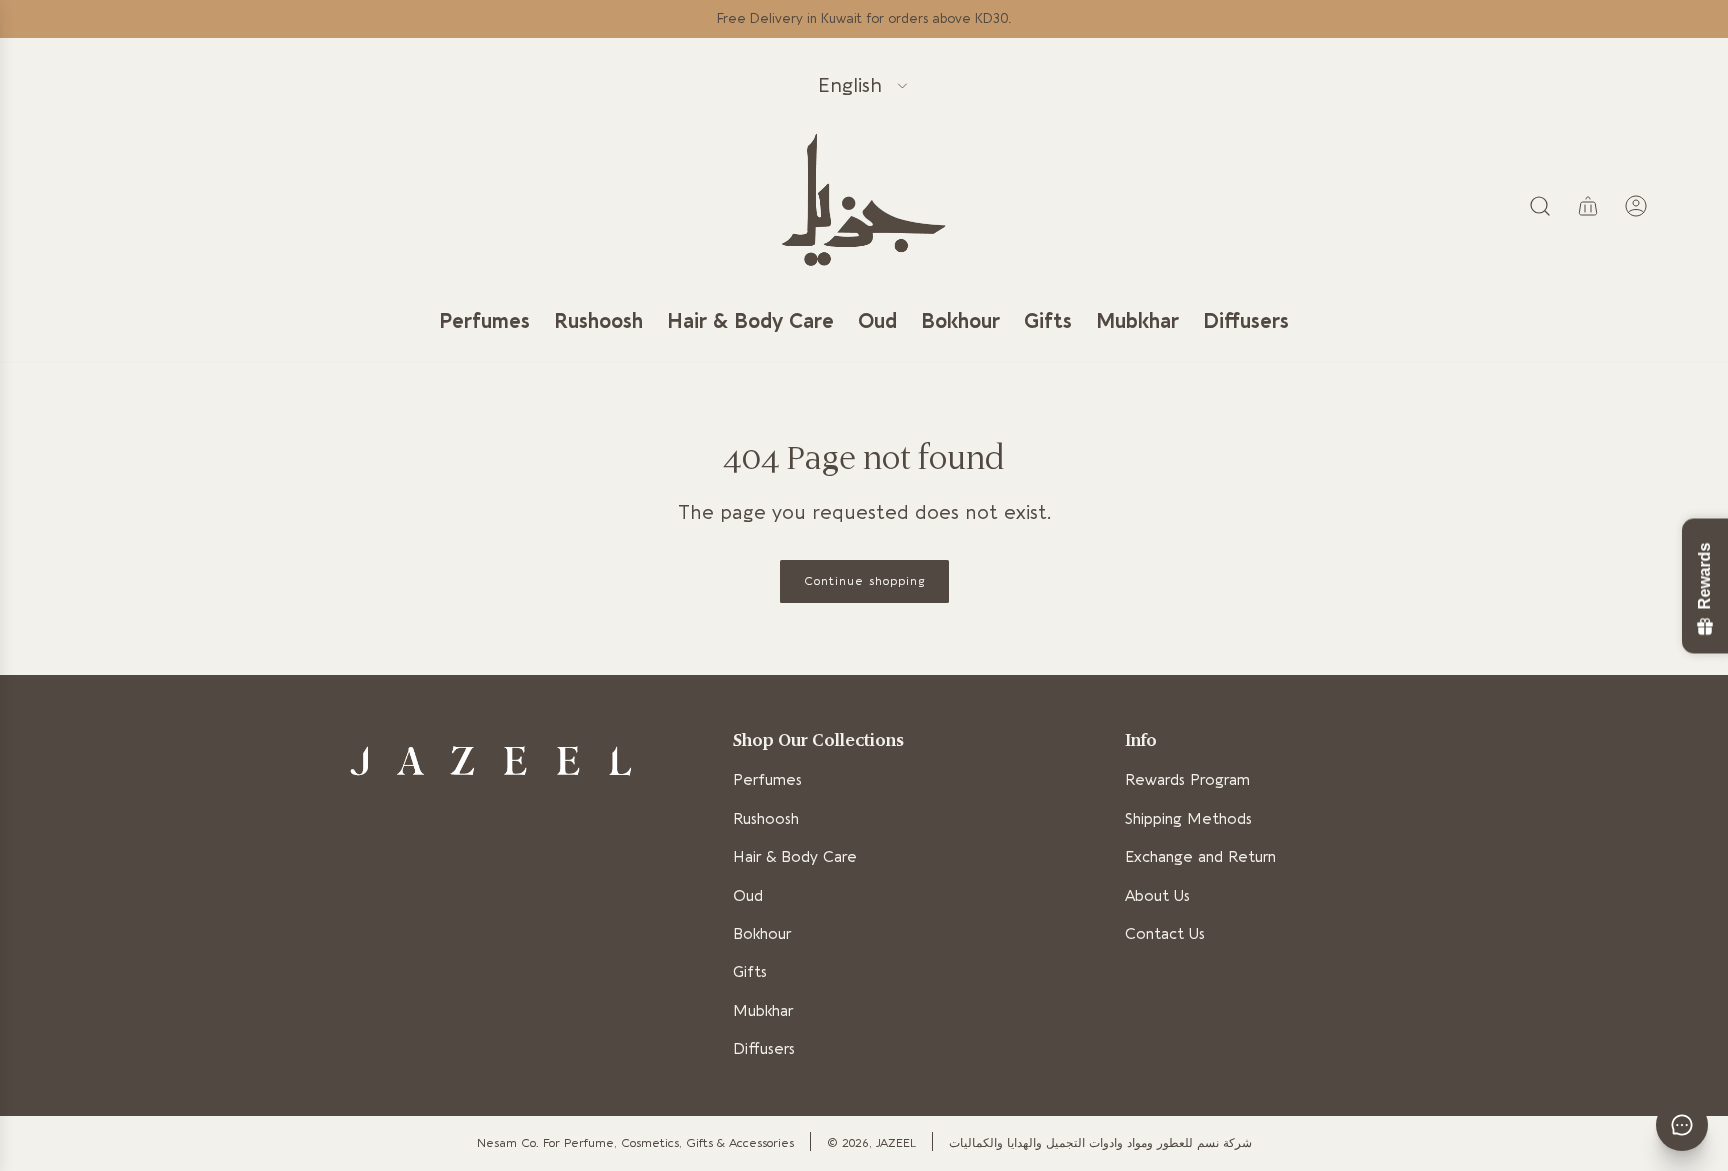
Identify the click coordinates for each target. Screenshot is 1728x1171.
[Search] (1540, 206)
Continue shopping (864, 581)
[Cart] (1588, 206)
